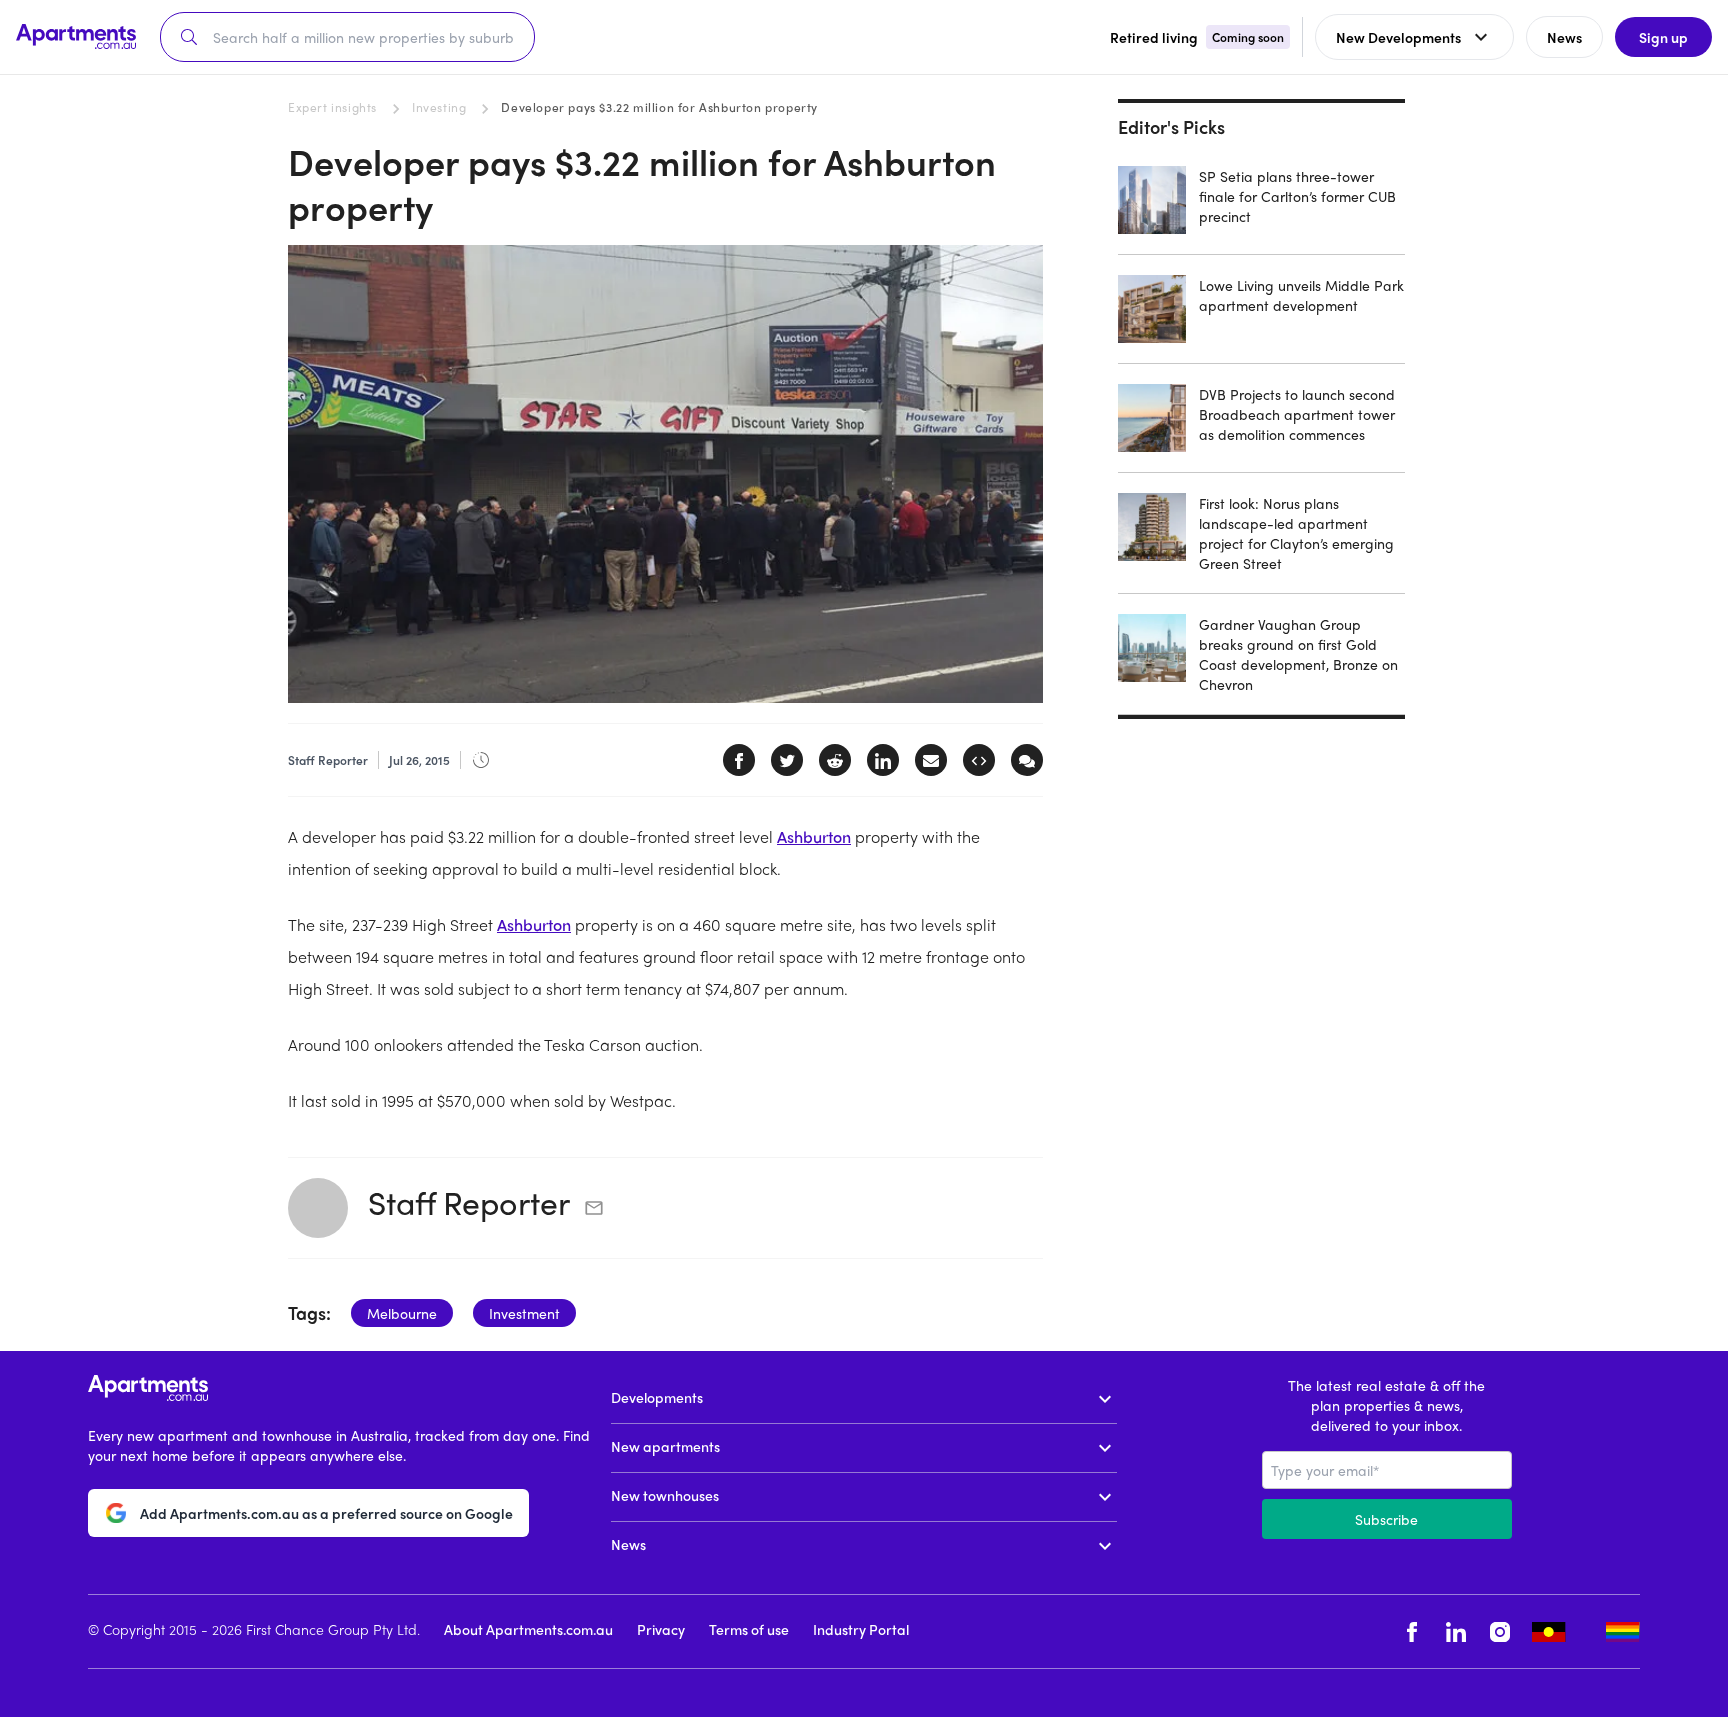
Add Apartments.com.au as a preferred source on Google (326, 1513)
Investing (439, 107)
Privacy (661, 1629)
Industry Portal (861, 1629)
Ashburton (814, 836)
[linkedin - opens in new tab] (1456, 1631)
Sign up (1663, 37)
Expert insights (332, 107)
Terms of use (749, 1629)
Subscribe (1386, 1519)
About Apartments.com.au (528, 1629)
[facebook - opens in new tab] (1412, 1631)
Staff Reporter (469, 1202)
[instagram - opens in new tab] (1500, 1631)
